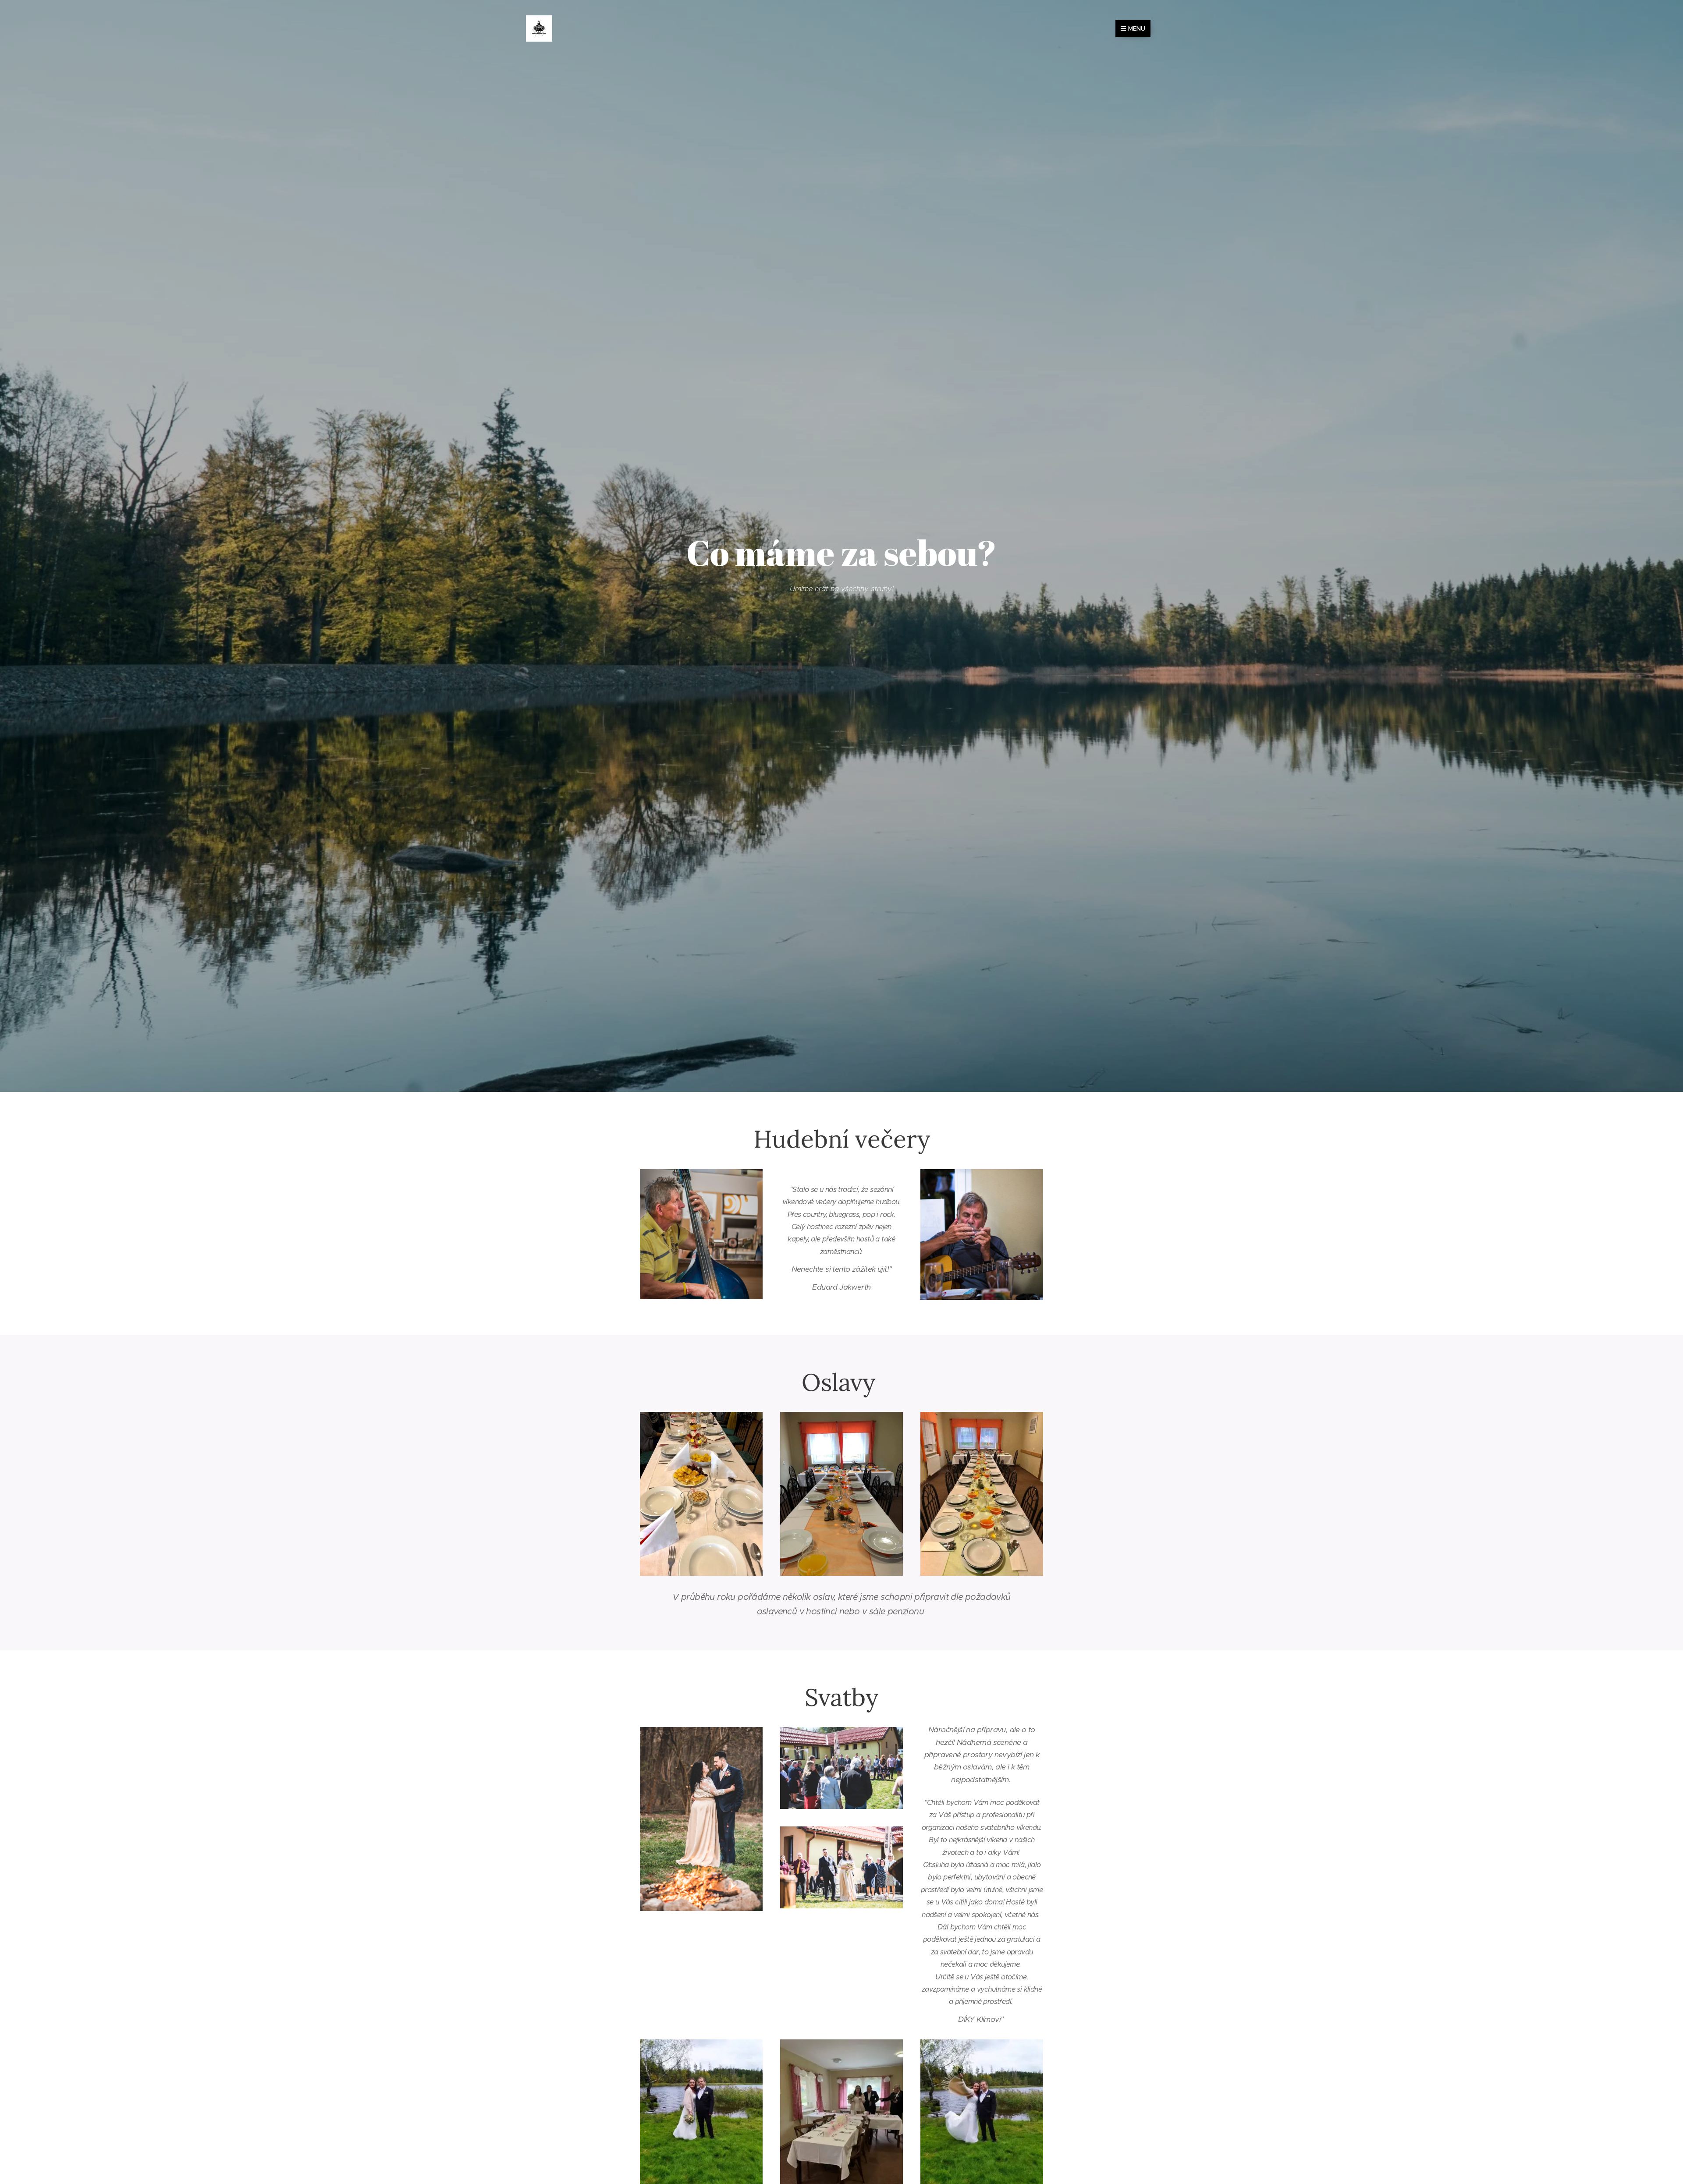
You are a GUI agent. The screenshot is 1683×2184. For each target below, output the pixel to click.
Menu (1137, 28)
